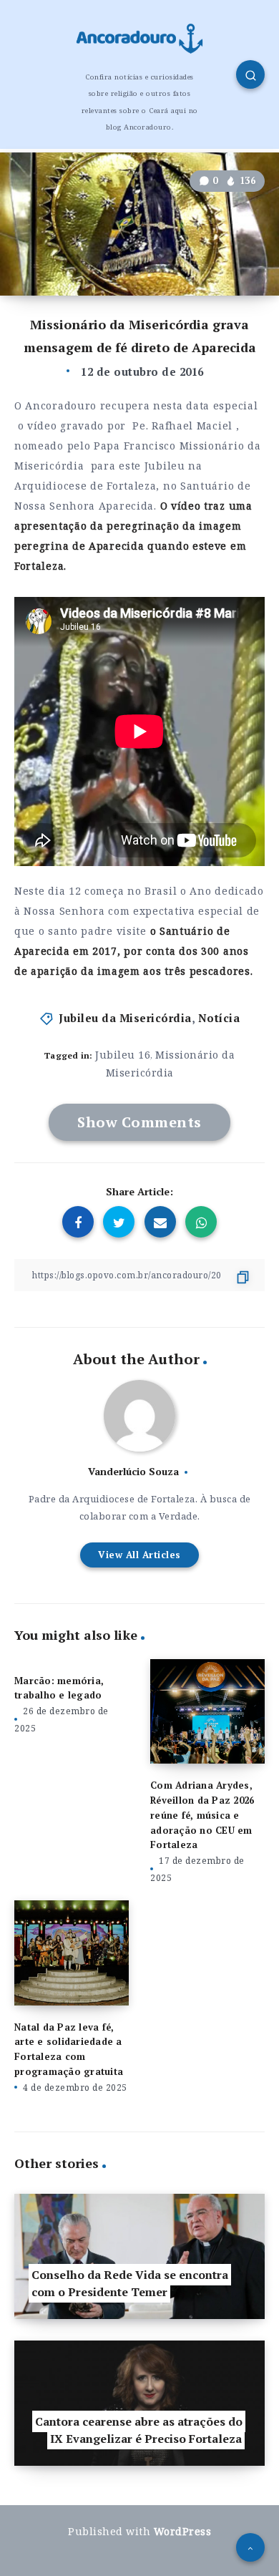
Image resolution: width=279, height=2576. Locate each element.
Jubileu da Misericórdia (125, 1018)
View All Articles (139, 1555)
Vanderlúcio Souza (133, 1471)
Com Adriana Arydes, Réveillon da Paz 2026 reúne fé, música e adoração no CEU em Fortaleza (202, 1815)
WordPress (183, 2531)
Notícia (219, 1018)
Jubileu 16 (123, 1055)
